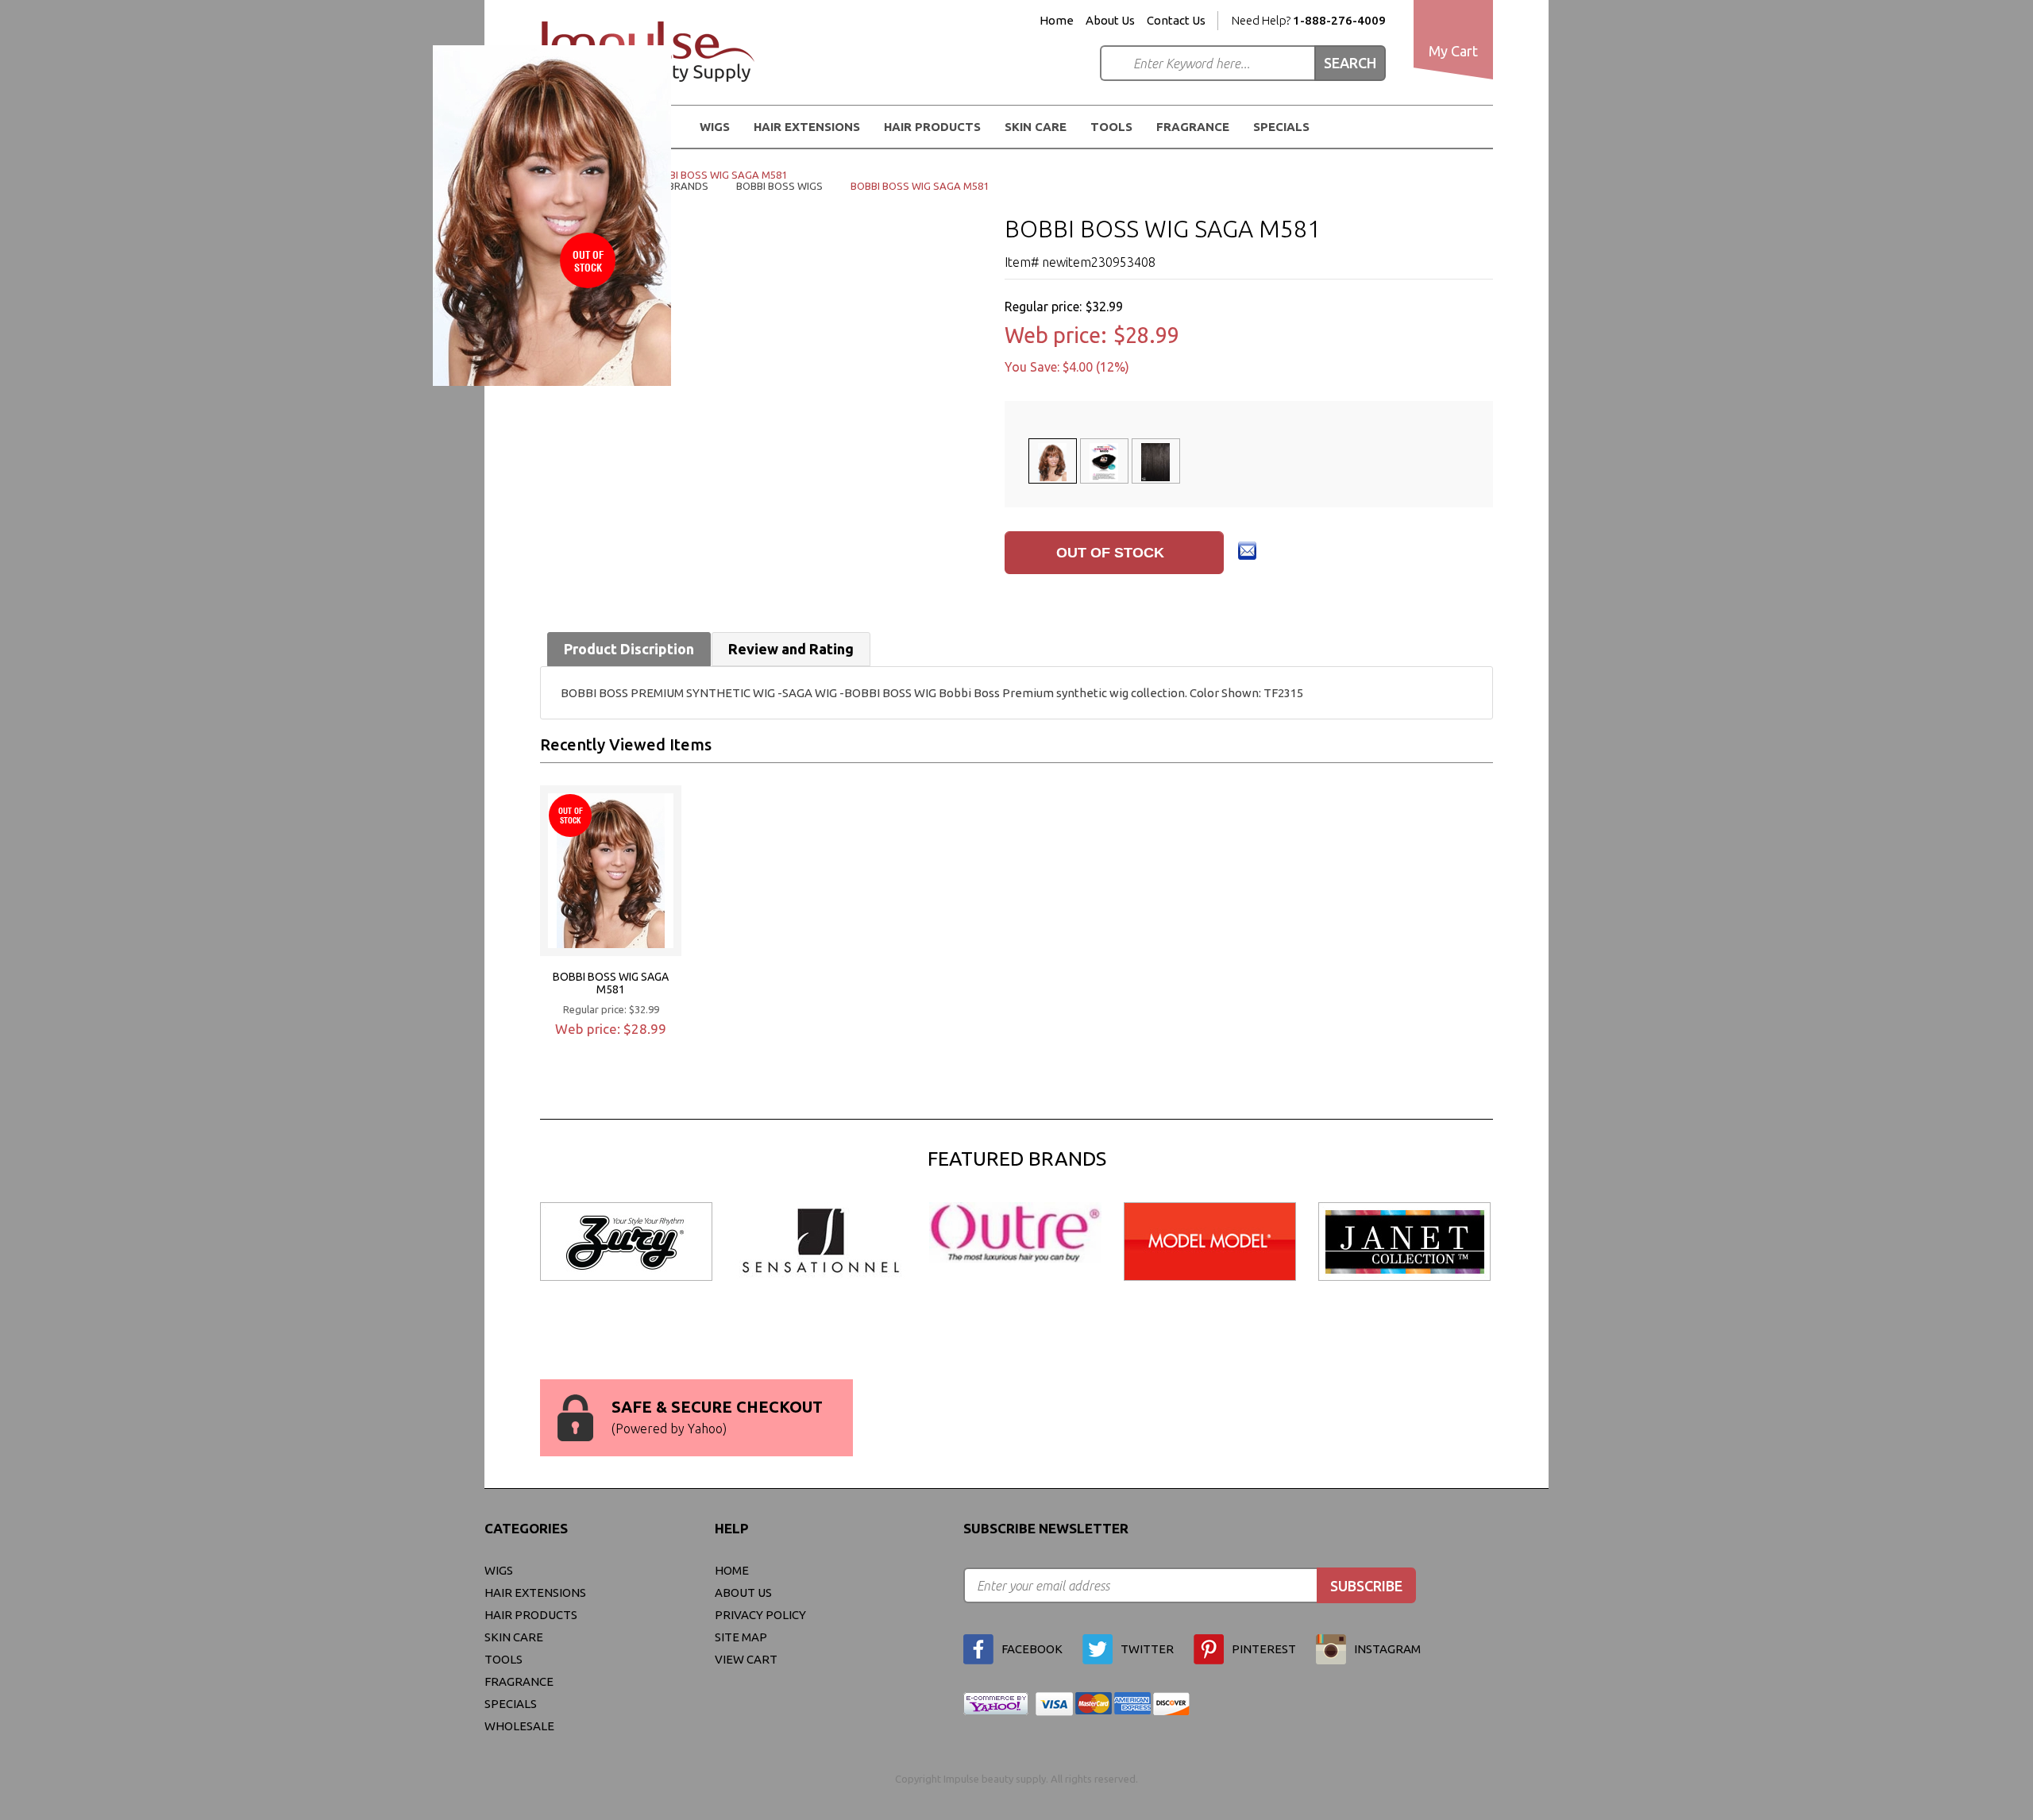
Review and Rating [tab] (791, 649)
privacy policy (760, 1615)
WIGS (499, 1570)
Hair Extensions (535, 1592)
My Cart (1453, 51)
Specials (1281, 127)
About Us (1110, 21)
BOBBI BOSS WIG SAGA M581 (611, 983)
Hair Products (531, 1615)
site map (741, 1637)
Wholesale (519, 1726)
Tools (1111, 127)
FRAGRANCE (1193, 127)
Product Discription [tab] (629, 649)
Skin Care (1036, 127)
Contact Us (1176, 21)
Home (1057, 21)
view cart (746, 1659)
